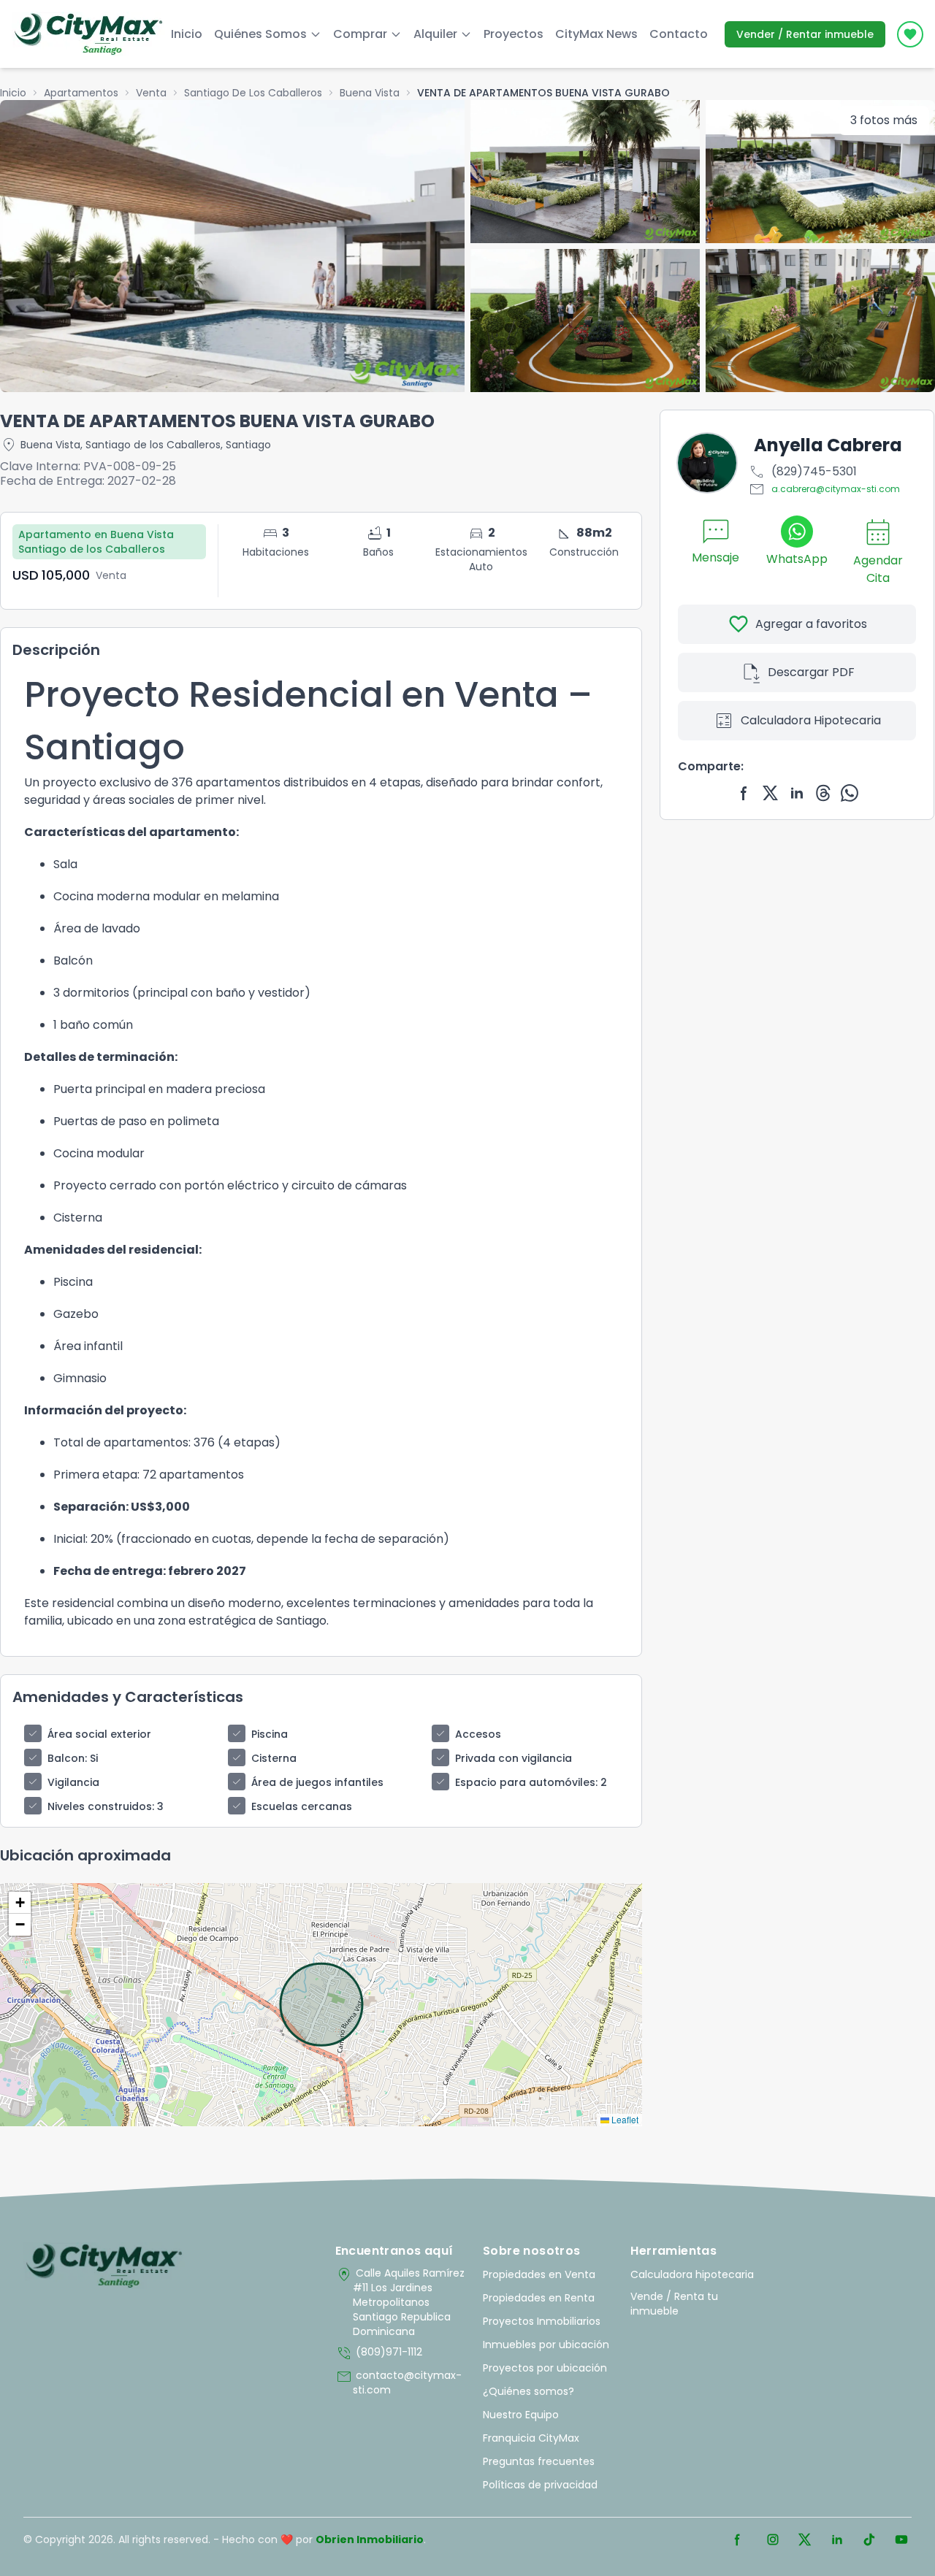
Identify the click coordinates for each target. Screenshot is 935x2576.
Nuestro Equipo (521, 2415)
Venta (151, 93)
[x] (771, 793)
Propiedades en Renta (539, 2298)
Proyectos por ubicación (545, 2368)
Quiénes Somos (260, 34)
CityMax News (596, 34)
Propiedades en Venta (539, 2274)
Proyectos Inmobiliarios (542, 2321)
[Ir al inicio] (104, 2266)
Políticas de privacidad (540, 2485)
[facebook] (744, 793)
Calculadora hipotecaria (692, 2274)
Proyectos (514, 34)
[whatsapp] (850, 793)
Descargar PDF (797, 672)
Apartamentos (81, 93)
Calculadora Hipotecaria (797, 721)
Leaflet (624, 2119)
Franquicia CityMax (531, 2438)
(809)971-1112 (379, 2353)
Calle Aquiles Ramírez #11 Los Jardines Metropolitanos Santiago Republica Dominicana (400, 2302)
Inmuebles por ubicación (546, 2345)
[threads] (823, 793)
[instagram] (773, 2539)
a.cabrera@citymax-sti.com (824, 489)
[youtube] (901, 2539)
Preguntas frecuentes (539, 2461)
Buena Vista (370, 93)
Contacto (679, 34)
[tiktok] (869, 2539)
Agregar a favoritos (797, 624)
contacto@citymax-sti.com (398, 2383)
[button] (20, 1903)
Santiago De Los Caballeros (253, 93)
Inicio (187, 34)
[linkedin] (797, 793)
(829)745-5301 (802, 472)
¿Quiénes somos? (528, 2391)
